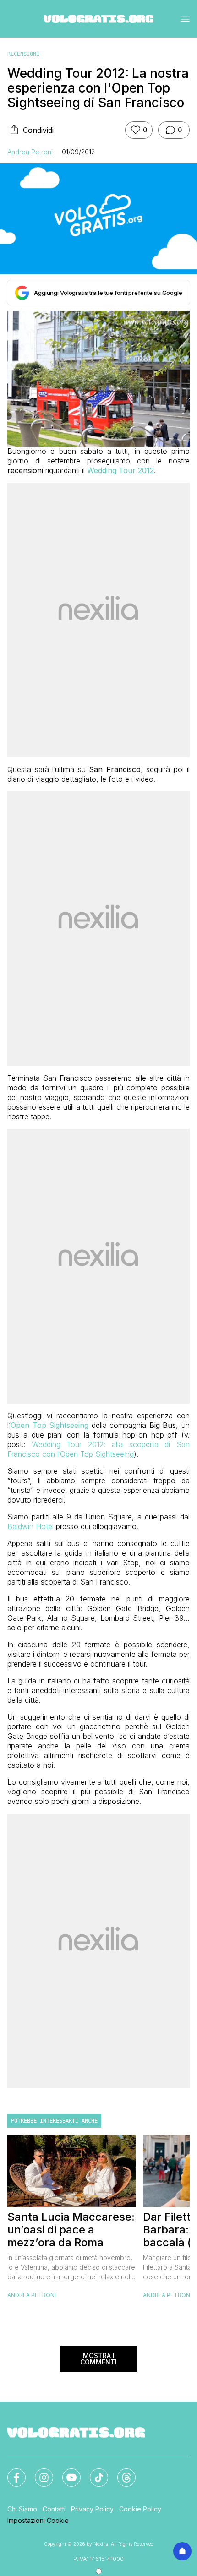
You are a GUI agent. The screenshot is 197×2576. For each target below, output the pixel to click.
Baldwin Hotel (30, 1526)
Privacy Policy (92, 2509)
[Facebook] (11, 2472)
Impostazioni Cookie (38, 2520)
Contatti (54, 2509)
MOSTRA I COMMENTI (98, 2359)
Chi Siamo (22, 2509)
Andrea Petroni (30, 152)
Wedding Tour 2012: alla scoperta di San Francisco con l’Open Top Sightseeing (98, 1449)
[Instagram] (38, 2472)
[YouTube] (66, 2472)
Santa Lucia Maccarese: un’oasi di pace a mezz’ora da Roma (71, 2230)
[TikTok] (93, 2472)
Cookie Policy (140, 2509)
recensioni (23, 54)
